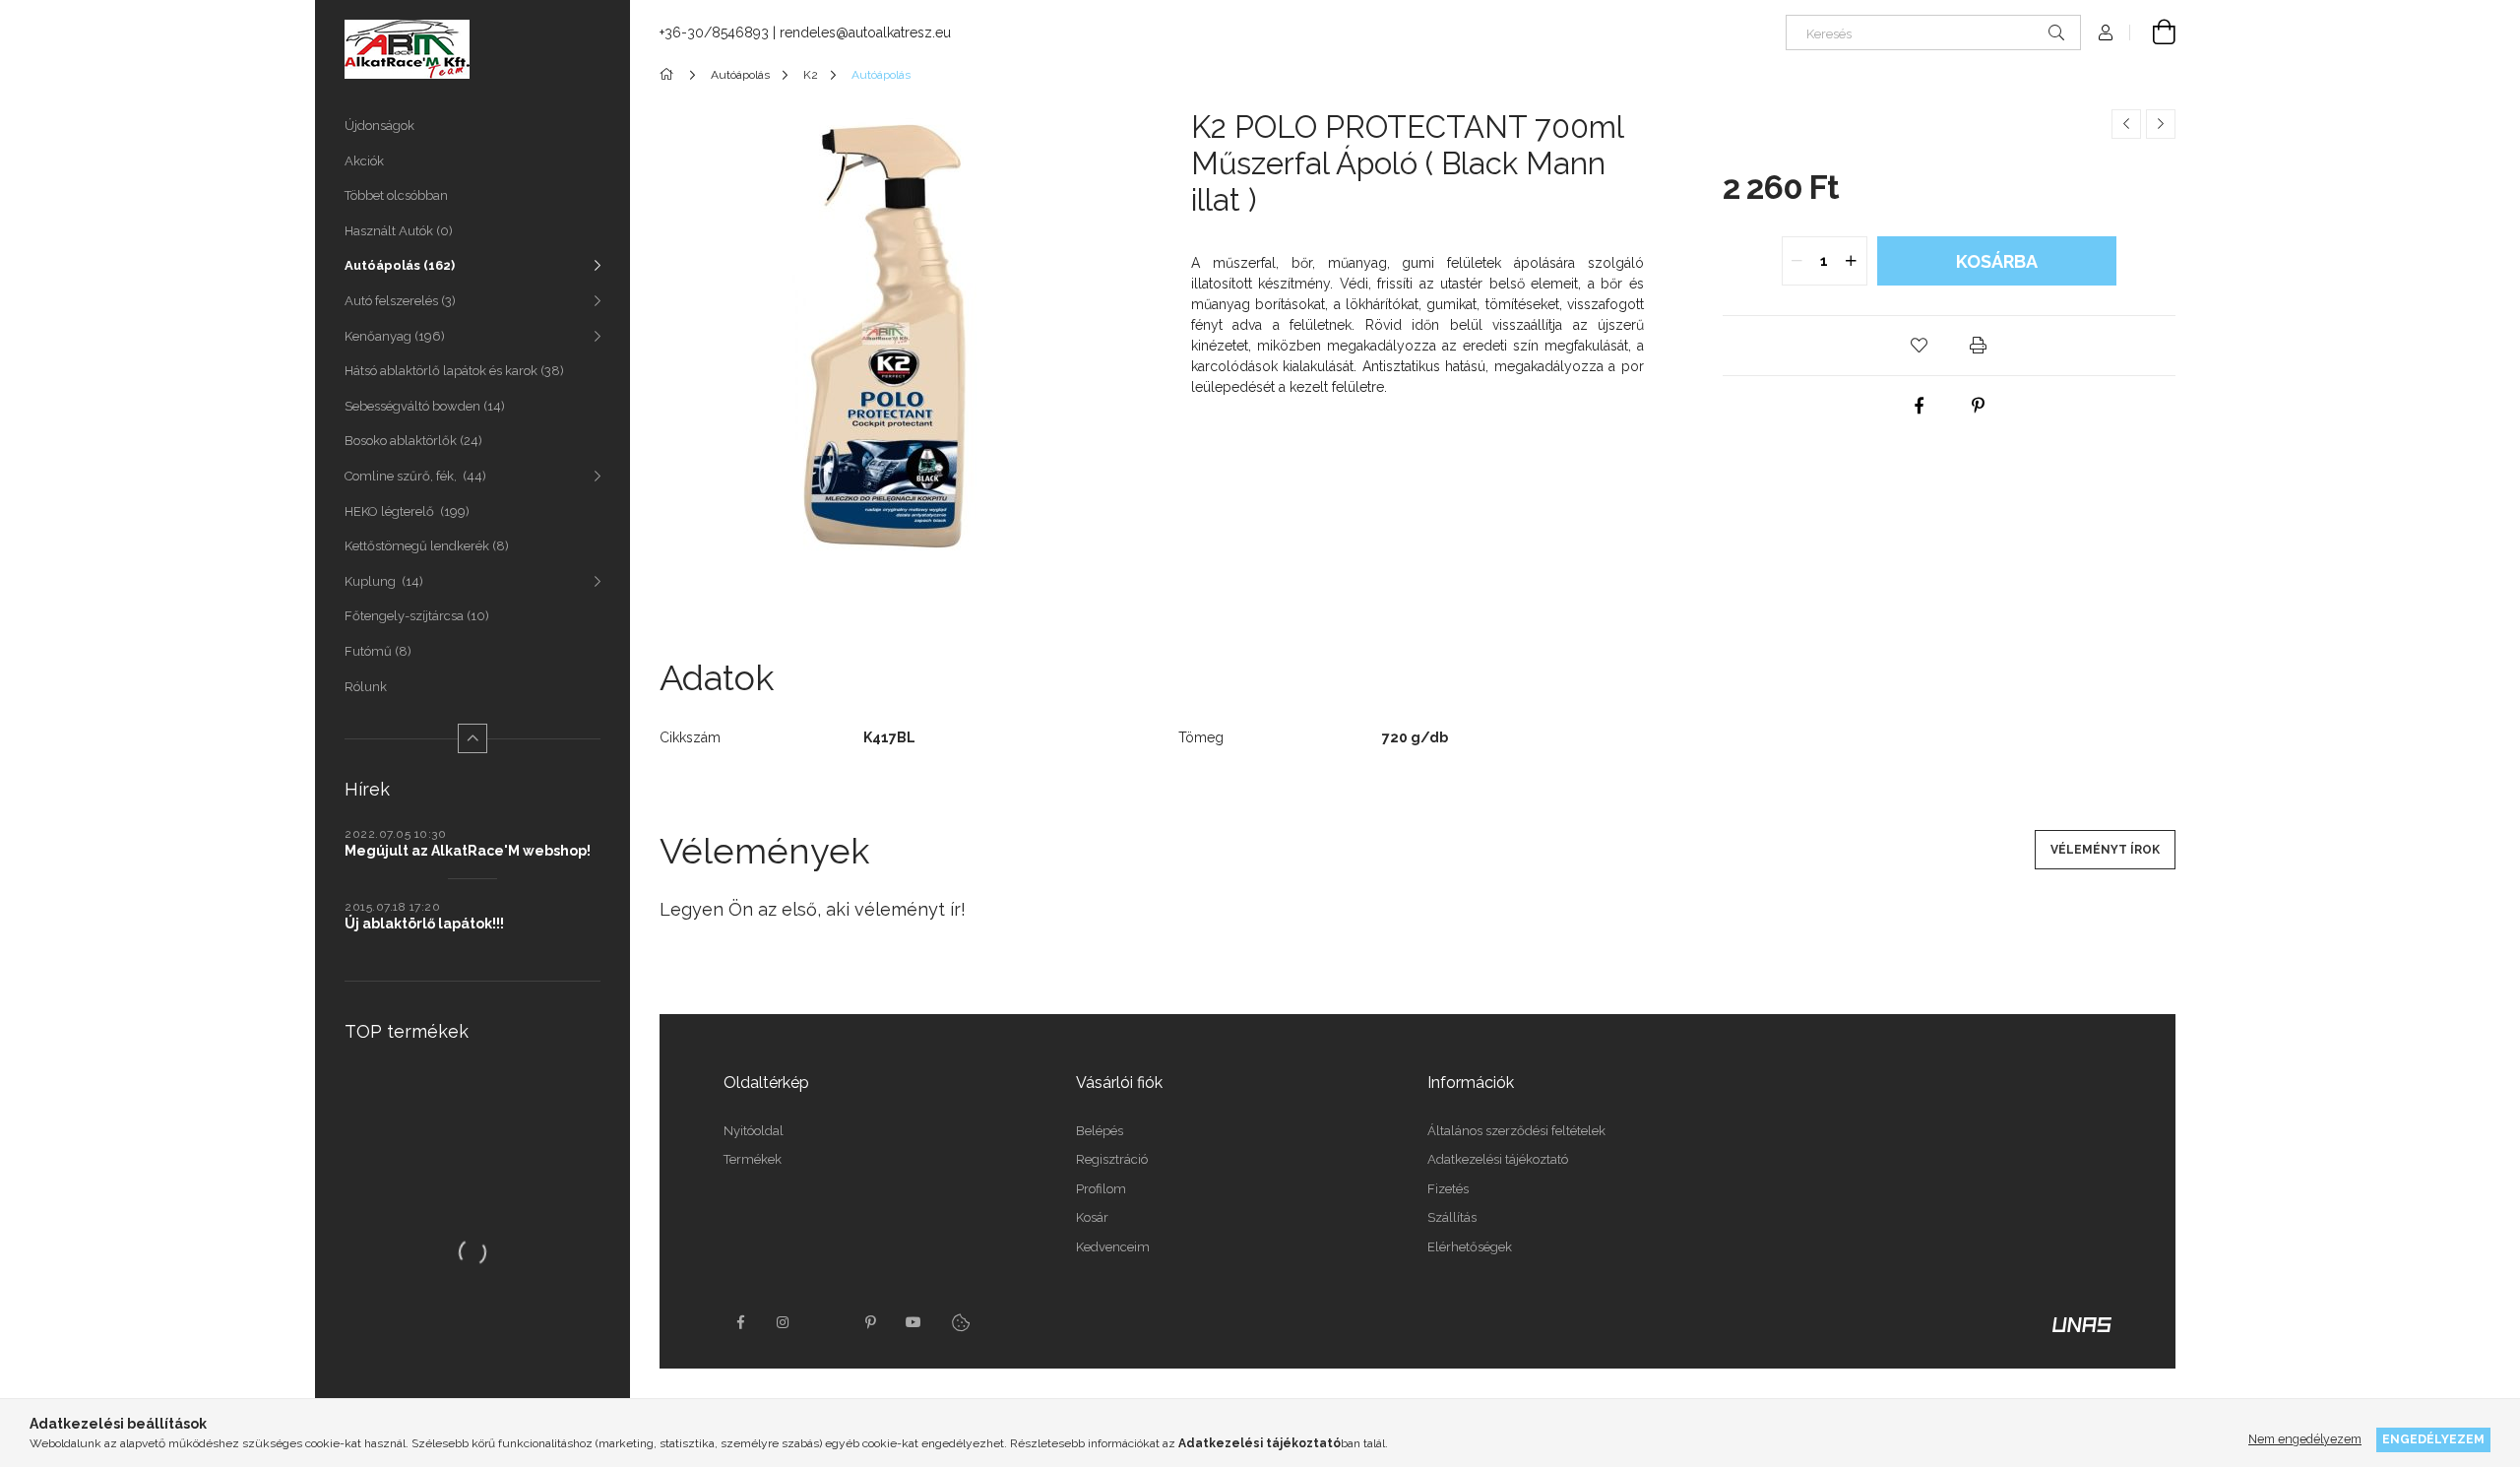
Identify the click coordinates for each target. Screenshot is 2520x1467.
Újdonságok (379, 126)
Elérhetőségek (1470, 1247)
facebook (740, 1322)
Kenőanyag (393, 336)
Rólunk (366, 687)
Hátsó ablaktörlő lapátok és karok (452, 371)
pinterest (870, 1322)
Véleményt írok (2105, 850)
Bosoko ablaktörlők (411, 441)
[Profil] (2106, 32)
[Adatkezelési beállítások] (961, 1322)
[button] (1920, 346)
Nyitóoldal (754, 1131)
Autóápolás (398, 265)
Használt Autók (397, 231)
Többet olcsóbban (396, 195)
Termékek (753, 1159)
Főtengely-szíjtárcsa (415, 616)
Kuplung (382, 581)
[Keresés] (2056, 32)
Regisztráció (1112, 1159)
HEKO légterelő (405, 511)
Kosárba (1997, 261)
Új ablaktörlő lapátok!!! (424, 924)
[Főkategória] (670, 75)
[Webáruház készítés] (2082, 1323)
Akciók (364, 161)
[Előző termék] (2126, 124)
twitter (827, 1322)
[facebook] (1920, 406)
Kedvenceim (1113, 1247)
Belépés (1100, 1131)
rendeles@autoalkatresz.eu (865, 32)
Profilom (1101, 1189)
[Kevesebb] (472, 738)
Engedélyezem (2433, 1439)
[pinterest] (1979, 406)
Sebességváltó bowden (423, 406)
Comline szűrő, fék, (413, 476)
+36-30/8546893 (714, 32)
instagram (784, 1322)
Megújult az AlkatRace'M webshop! (468, 851)
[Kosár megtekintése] (2153, 32)
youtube (913, 1322)
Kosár (1092, 1217)
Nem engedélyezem (2305, 1439)
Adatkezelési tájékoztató (1498, 1159)
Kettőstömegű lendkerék (425, 546)
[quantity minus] (1797, 261)
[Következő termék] (2161, 124)
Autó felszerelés (398, 301)
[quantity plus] (1852, 261)
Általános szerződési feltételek (1516, 1131)
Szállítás (1452, 1217)
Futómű (376, 651)
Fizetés (1448, 1189)
